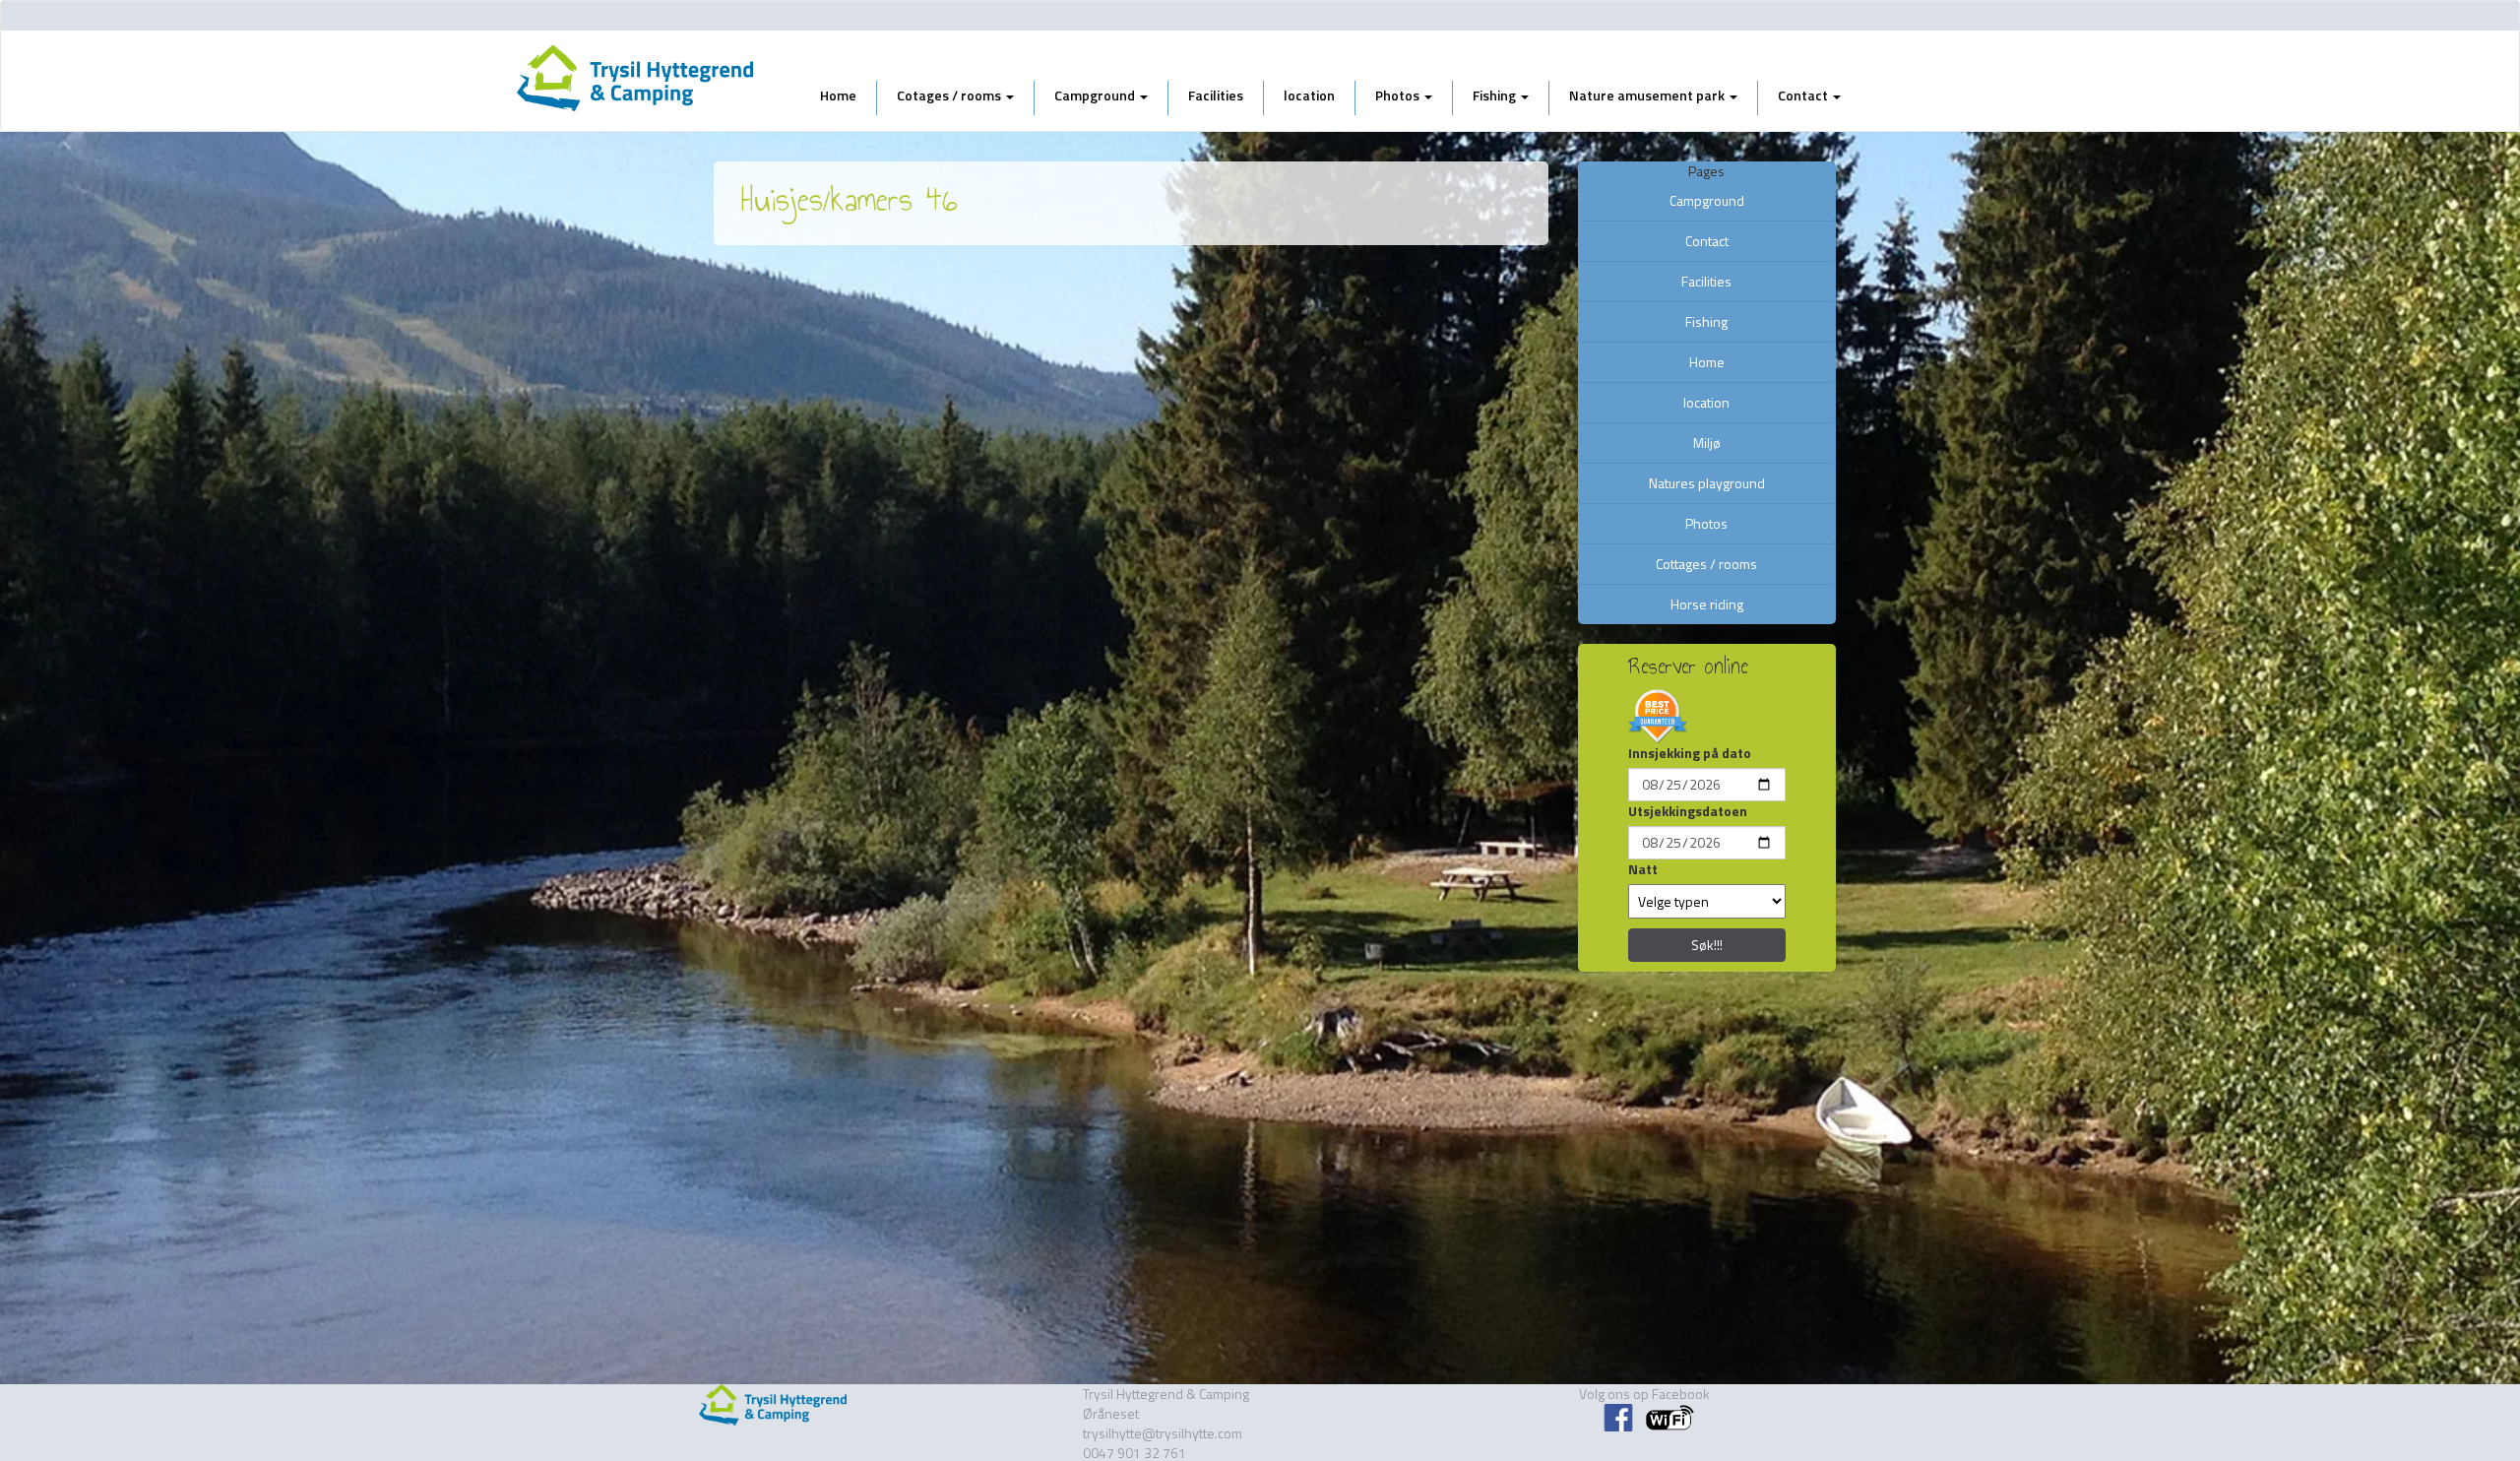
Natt (1643, 869)
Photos (1399, 95)
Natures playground (1707, 483)
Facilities (1216, 95)
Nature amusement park (1648, 95)
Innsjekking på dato (1690, 753)
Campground (1096, 95)
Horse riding (1707, 604)
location (1309, 95)
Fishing (1496, 95)
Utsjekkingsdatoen (1688, 811)
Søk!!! (1707, 945)
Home (838, 95)
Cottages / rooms (1706, 564)
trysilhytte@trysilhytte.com (1163, 1433)
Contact (1804, 95)
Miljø (1707, 443)
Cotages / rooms (950, 95)
